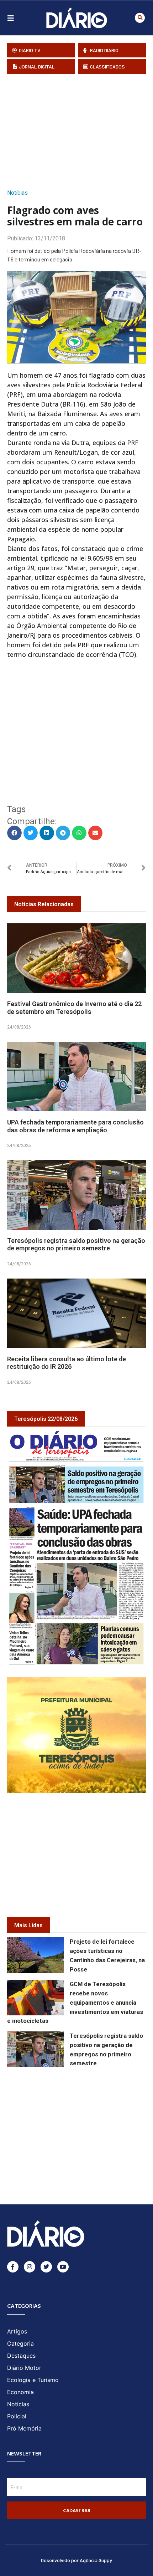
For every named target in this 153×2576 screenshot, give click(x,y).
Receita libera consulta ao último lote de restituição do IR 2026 (67, 1363)
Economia (20, 2392)
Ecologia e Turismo (33, 2380)
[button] (140, 18)
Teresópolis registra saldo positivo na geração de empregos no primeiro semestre (76, 1244)
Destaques (21, 2356)
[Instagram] (30, 2267)
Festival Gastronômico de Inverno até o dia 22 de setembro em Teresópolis (74, 1008)
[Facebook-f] (13, 2267)
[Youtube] (63, 2267)
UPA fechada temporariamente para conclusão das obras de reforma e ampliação (75, 1126)
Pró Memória (24, 2428)
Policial (17, 2416)
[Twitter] (46, 2267)
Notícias (17, 193)
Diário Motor (24, 2368)
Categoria (20, 2343)
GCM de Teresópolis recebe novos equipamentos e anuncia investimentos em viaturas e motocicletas (75, 2003)
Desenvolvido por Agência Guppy (76, 2560)
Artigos (17, 2331)
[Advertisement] (80, 129)
